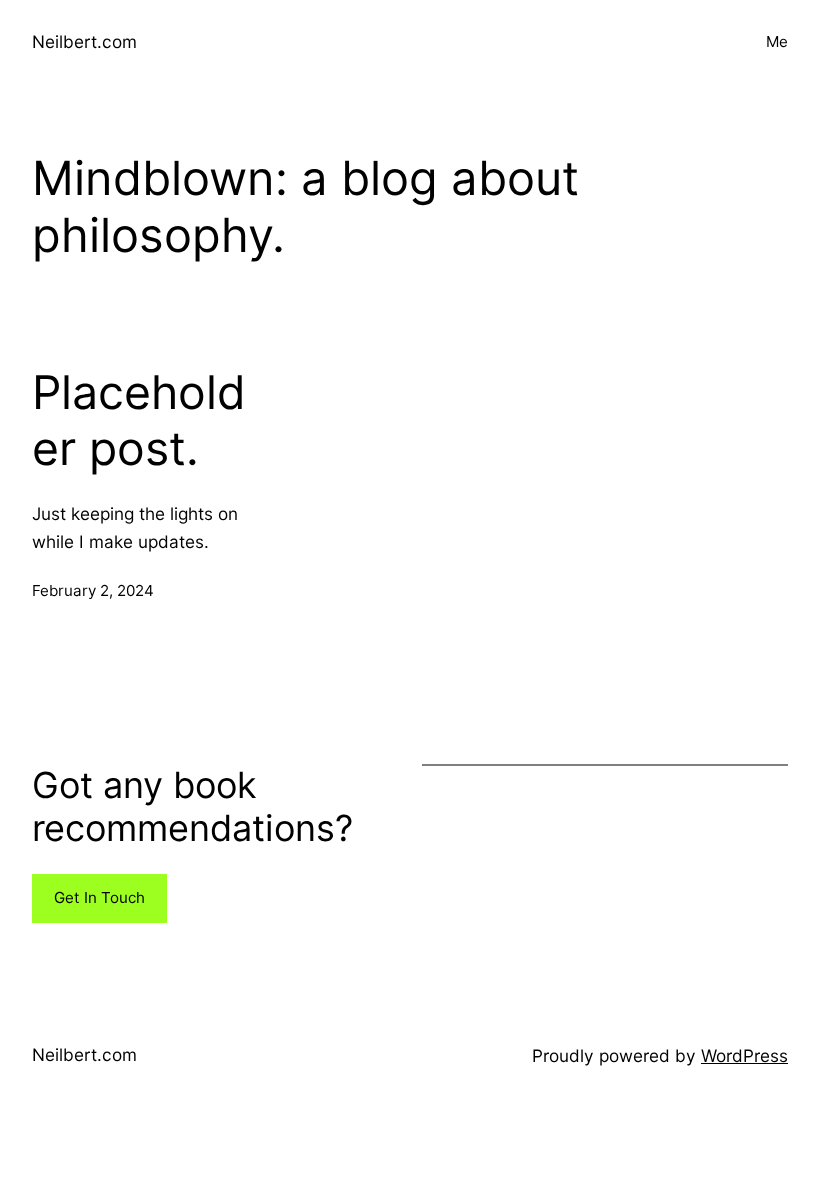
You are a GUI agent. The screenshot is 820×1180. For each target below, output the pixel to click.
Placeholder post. (139, 420)
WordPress (744, 1055)
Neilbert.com (84, 41)
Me (777, 41)
